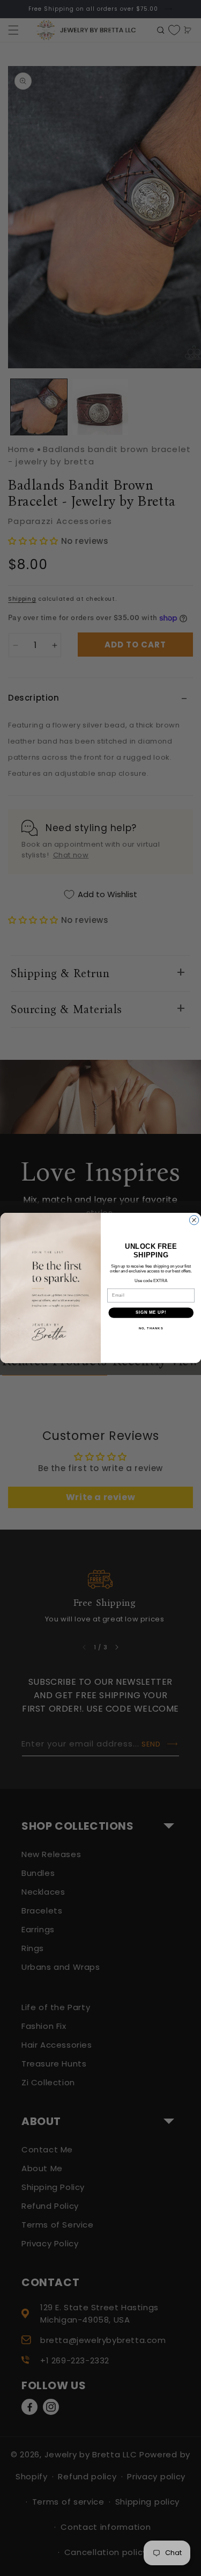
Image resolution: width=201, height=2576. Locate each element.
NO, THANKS (151, 1329)
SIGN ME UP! (151, 1313)
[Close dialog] (194, 1220)
